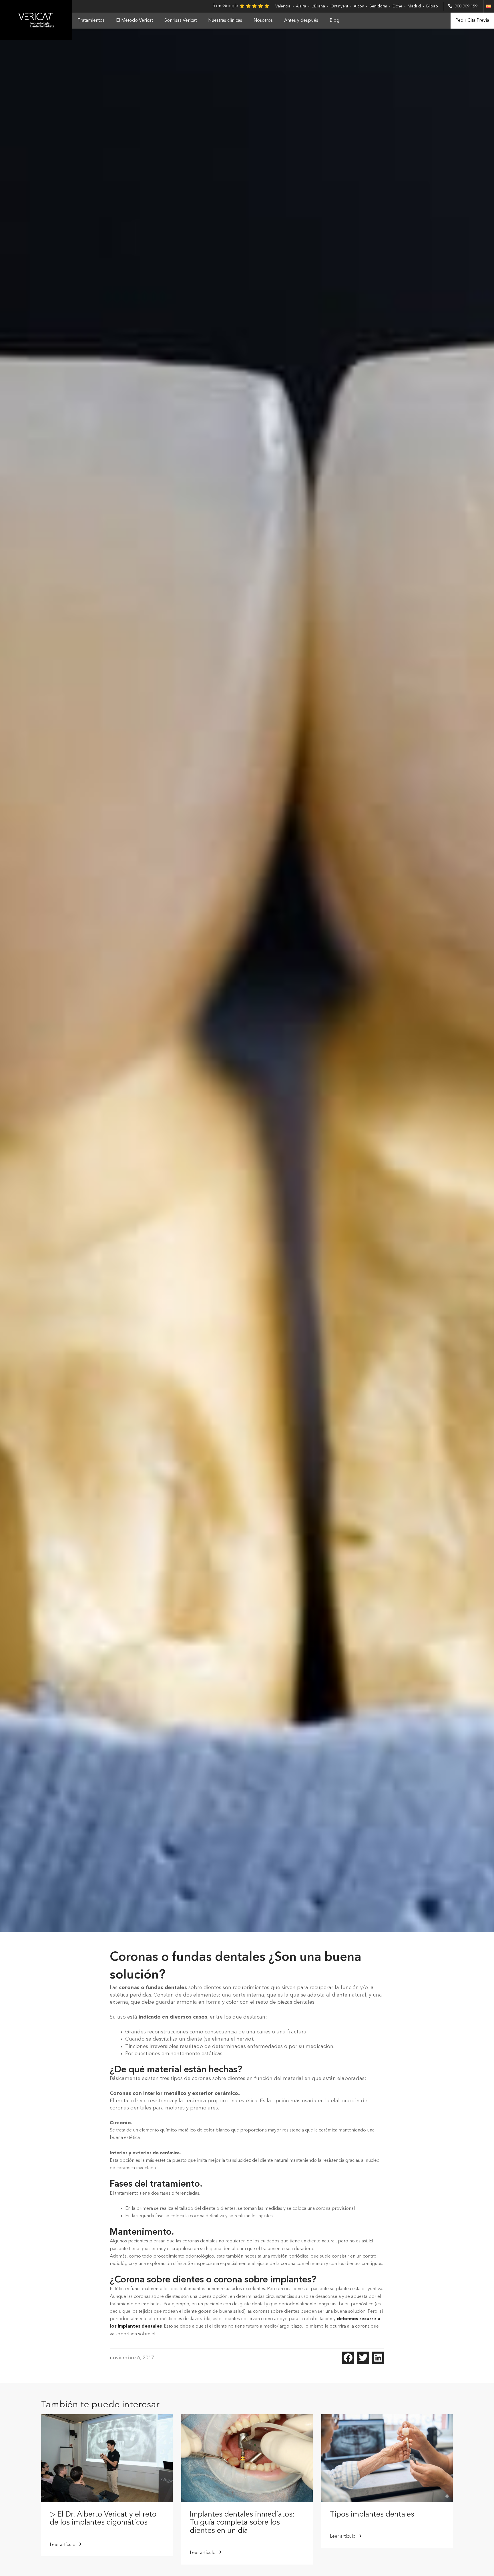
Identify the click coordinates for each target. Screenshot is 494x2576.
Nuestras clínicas (225, 21)
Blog (334, 21)
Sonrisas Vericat (181, 21)
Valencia (283, 6)
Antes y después (301, 21)
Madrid (414, 6)
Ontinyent (339, 6)
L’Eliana (318, 6)
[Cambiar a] (489, 6)
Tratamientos (91, 21)
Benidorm (378, 6)
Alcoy (359, 6)
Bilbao (432, 6)
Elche (397, 6)
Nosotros (263, 21)
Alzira (301, 6)
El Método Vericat (135, 21)
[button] (348, 2358)
